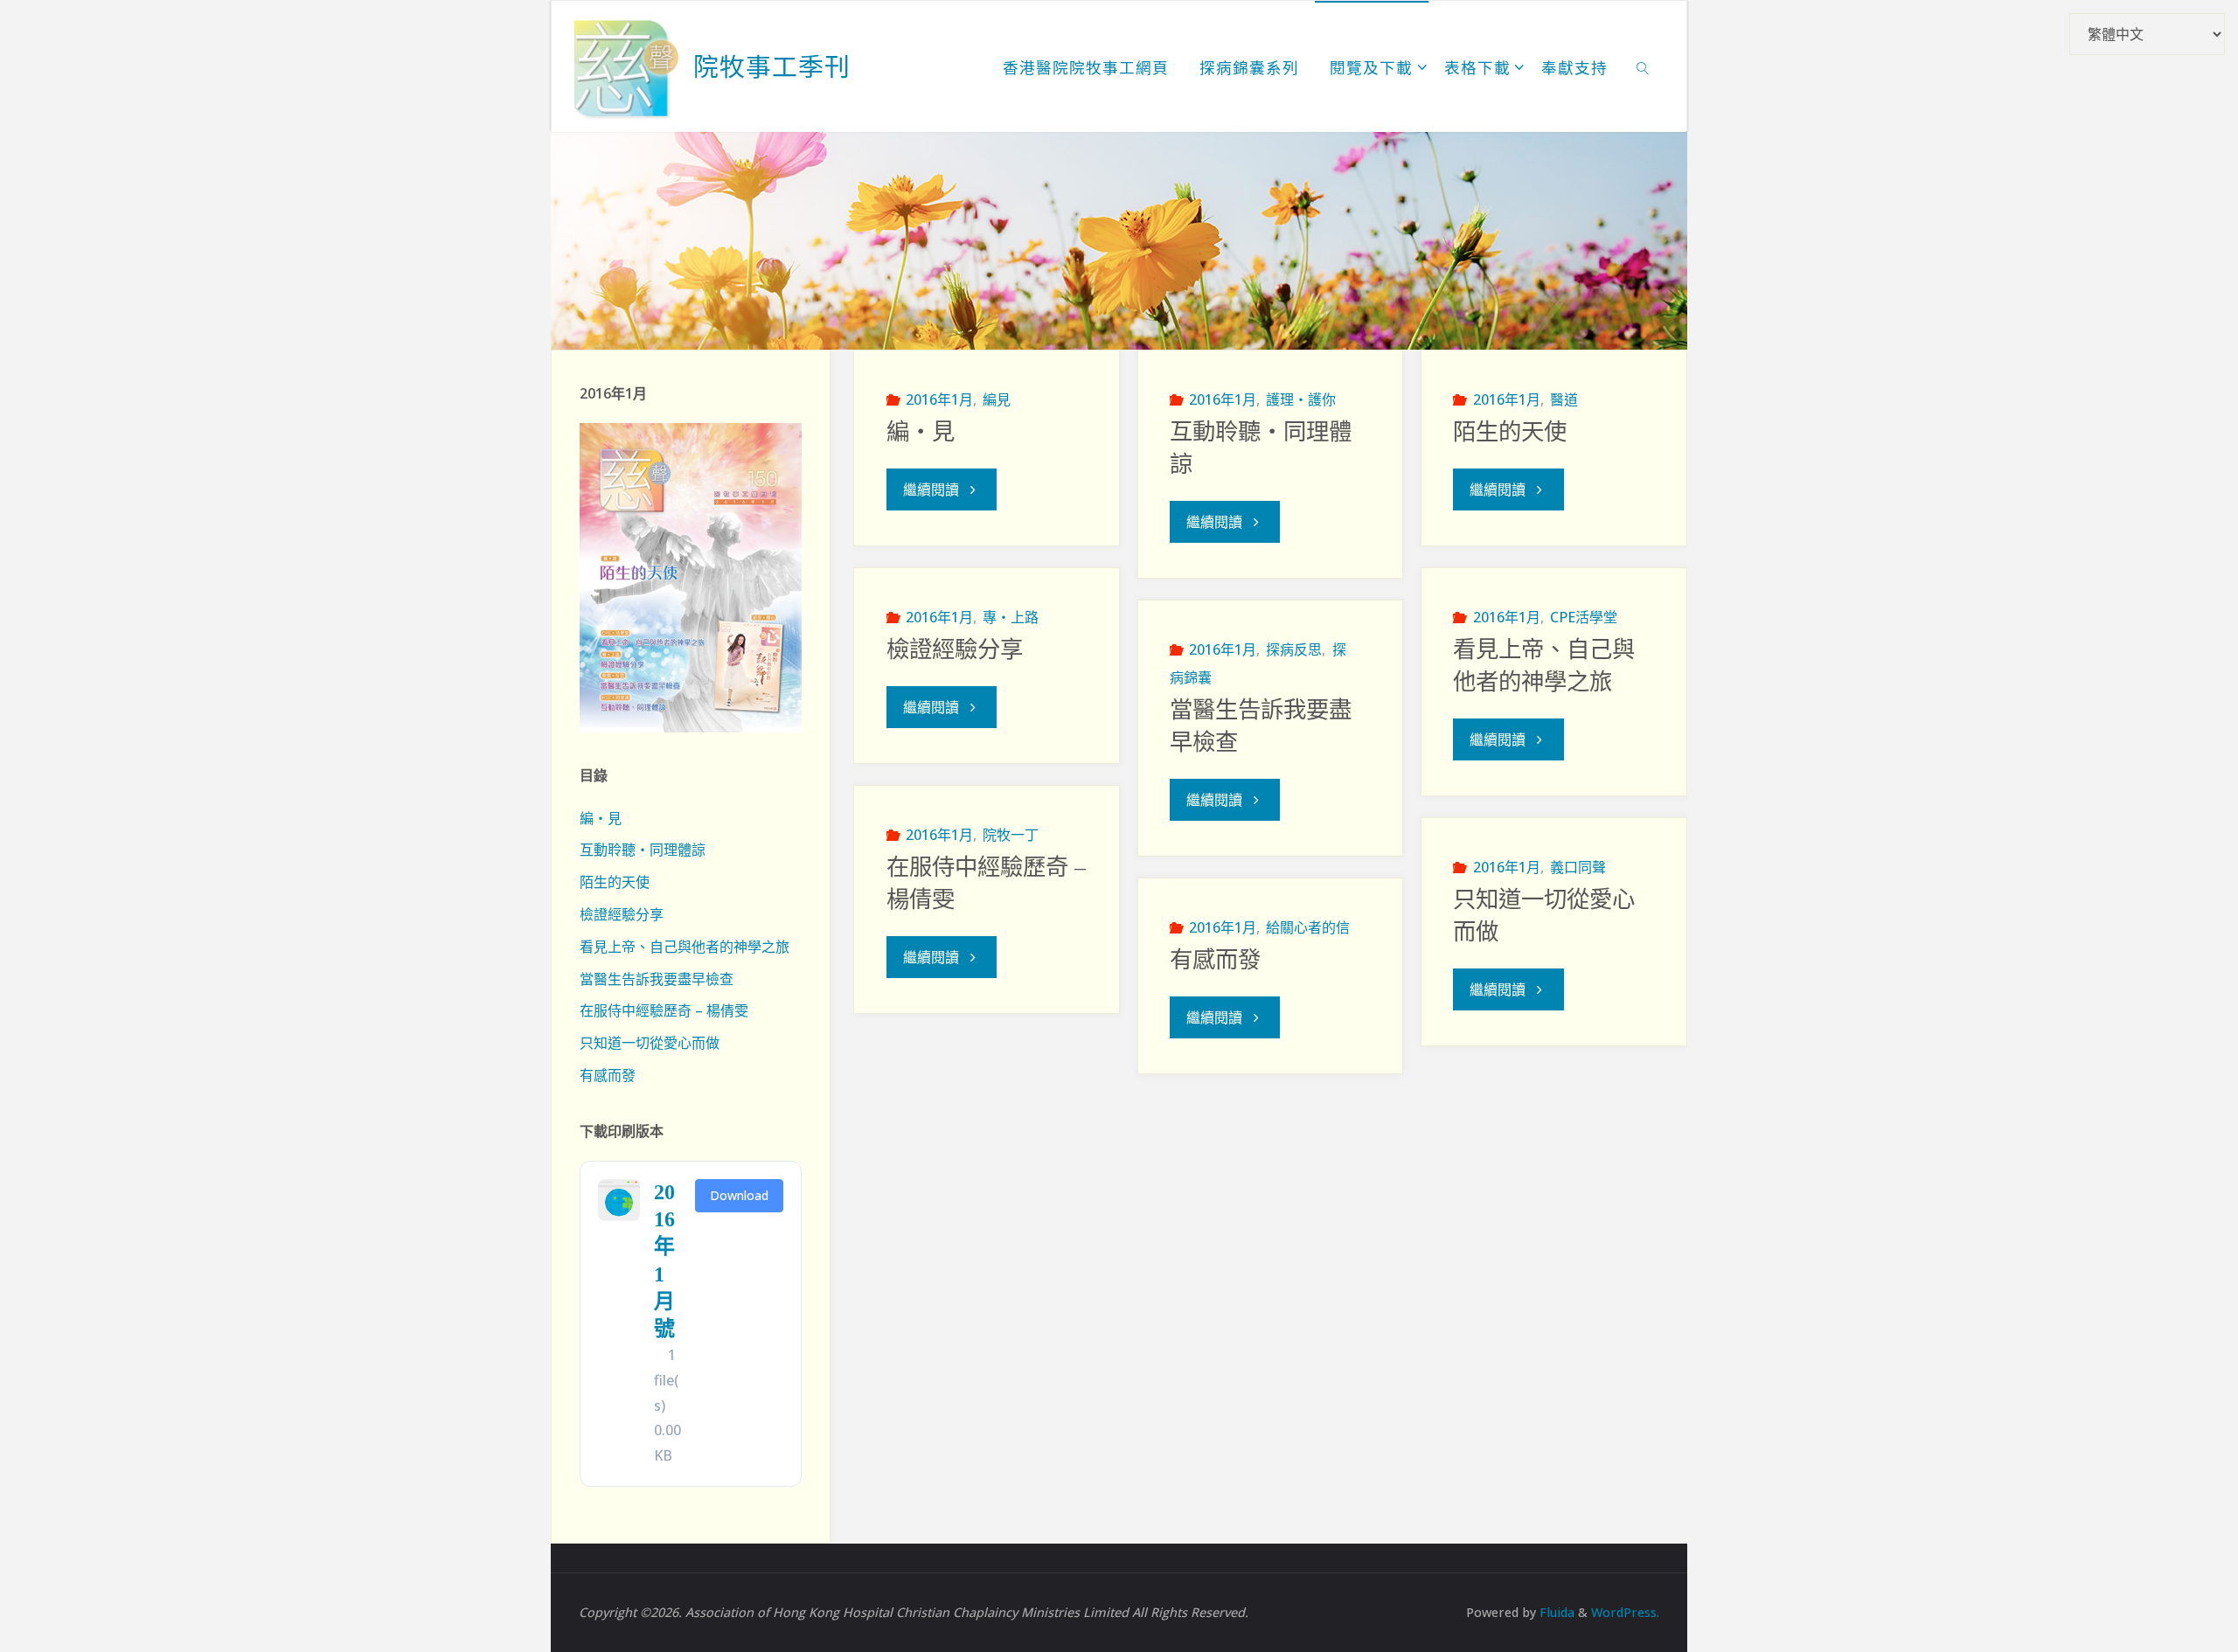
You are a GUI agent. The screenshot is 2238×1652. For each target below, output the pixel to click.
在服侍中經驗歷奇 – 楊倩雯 (664, 1010)
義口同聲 (1578, 867)
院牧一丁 (1011, 835)
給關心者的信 (1308, 927)
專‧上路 (1011, 617)
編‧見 (921, 432)
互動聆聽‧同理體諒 (643, 850)
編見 (997, 399)
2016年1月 (939, 399)
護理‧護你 (1301, 399)
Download (739, 1195)
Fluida (1555, 1612)
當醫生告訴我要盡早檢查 (657, 979)
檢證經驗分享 (955, 649)
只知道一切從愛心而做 (650, 1043)
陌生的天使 (1510, 432)
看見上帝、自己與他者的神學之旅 (685, 947)
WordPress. (1625, 1612)
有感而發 (1215, 960)
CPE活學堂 (1584, 617)
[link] (1643, 66)
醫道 (1564, 399)
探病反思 (1294, 649)
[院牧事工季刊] (627, 66)
